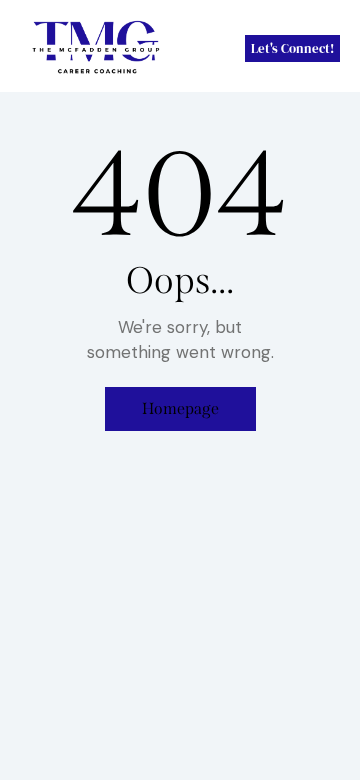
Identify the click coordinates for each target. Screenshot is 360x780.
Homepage (180, 408)
